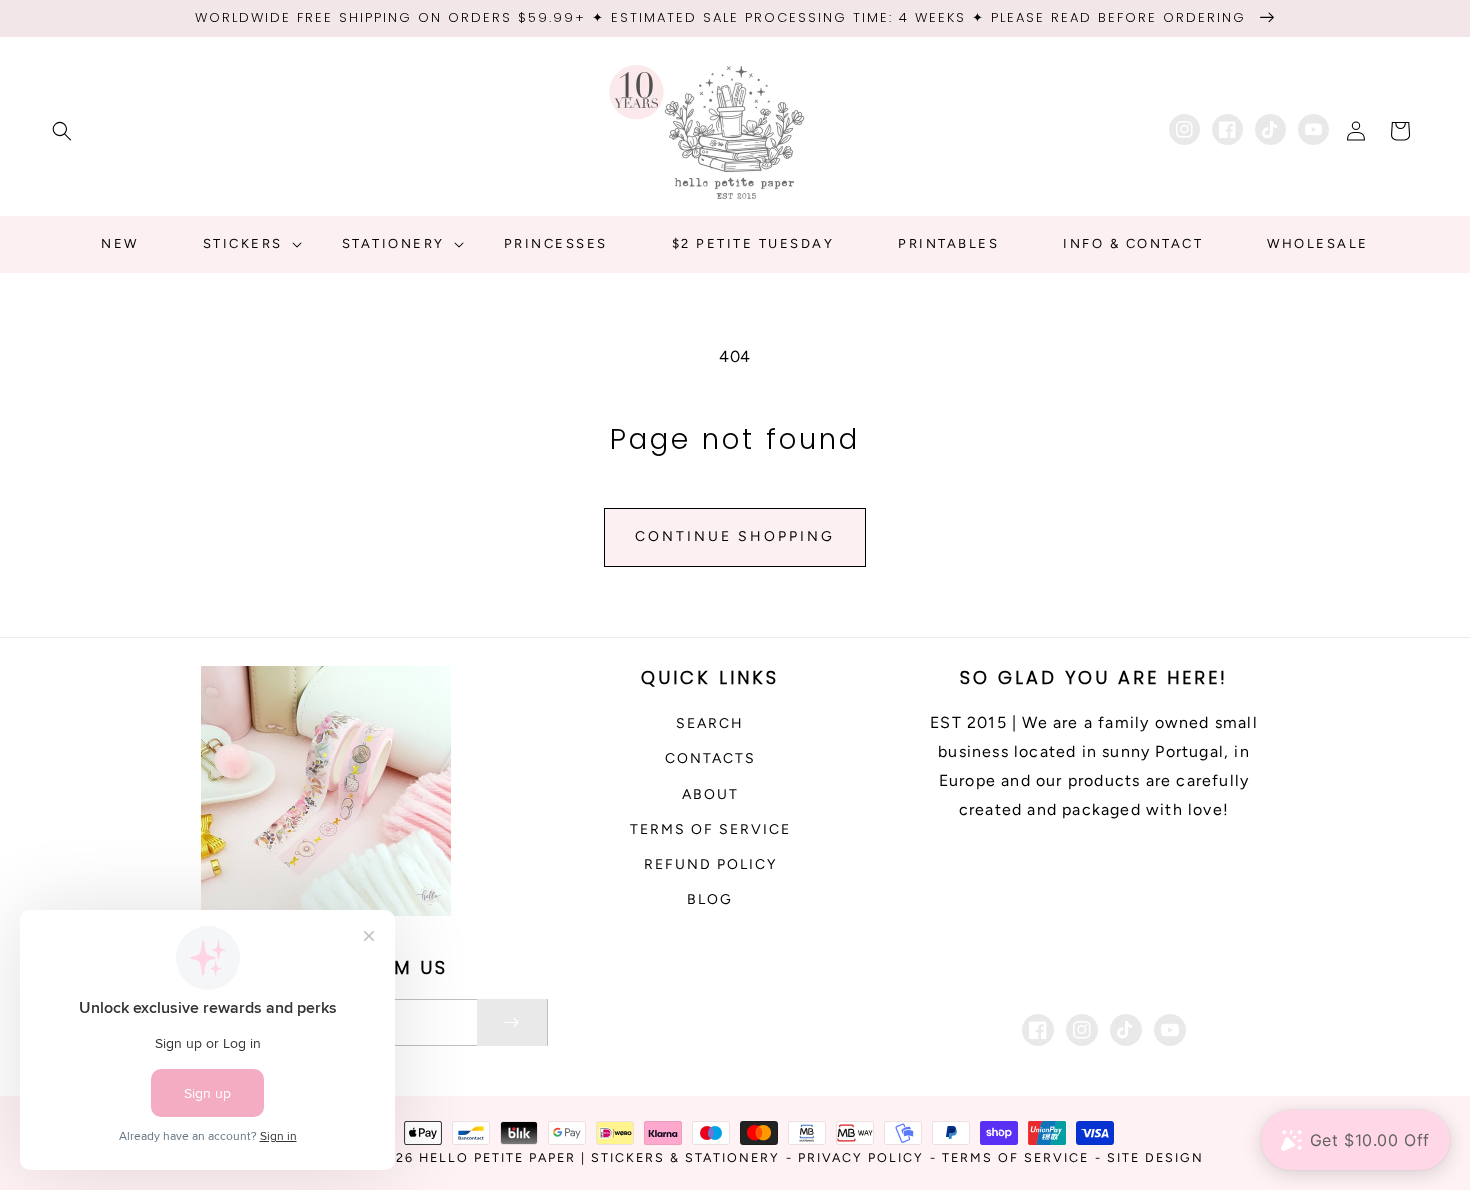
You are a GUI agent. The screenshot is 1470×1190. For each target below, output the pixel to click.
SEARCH (710, 723)
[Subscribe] (512, 1022)
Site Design (1155, 1157)
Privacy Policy (861, 1157)
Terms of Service (710, 829)
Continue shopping (735, 536)
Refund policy (710, 864)
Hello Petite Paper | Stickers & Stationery (599, 1157)
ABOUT (710, 794)
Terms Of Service (1015, 1157)
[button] (62, 131)
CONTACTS (710, 758)
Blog (710, 899)
